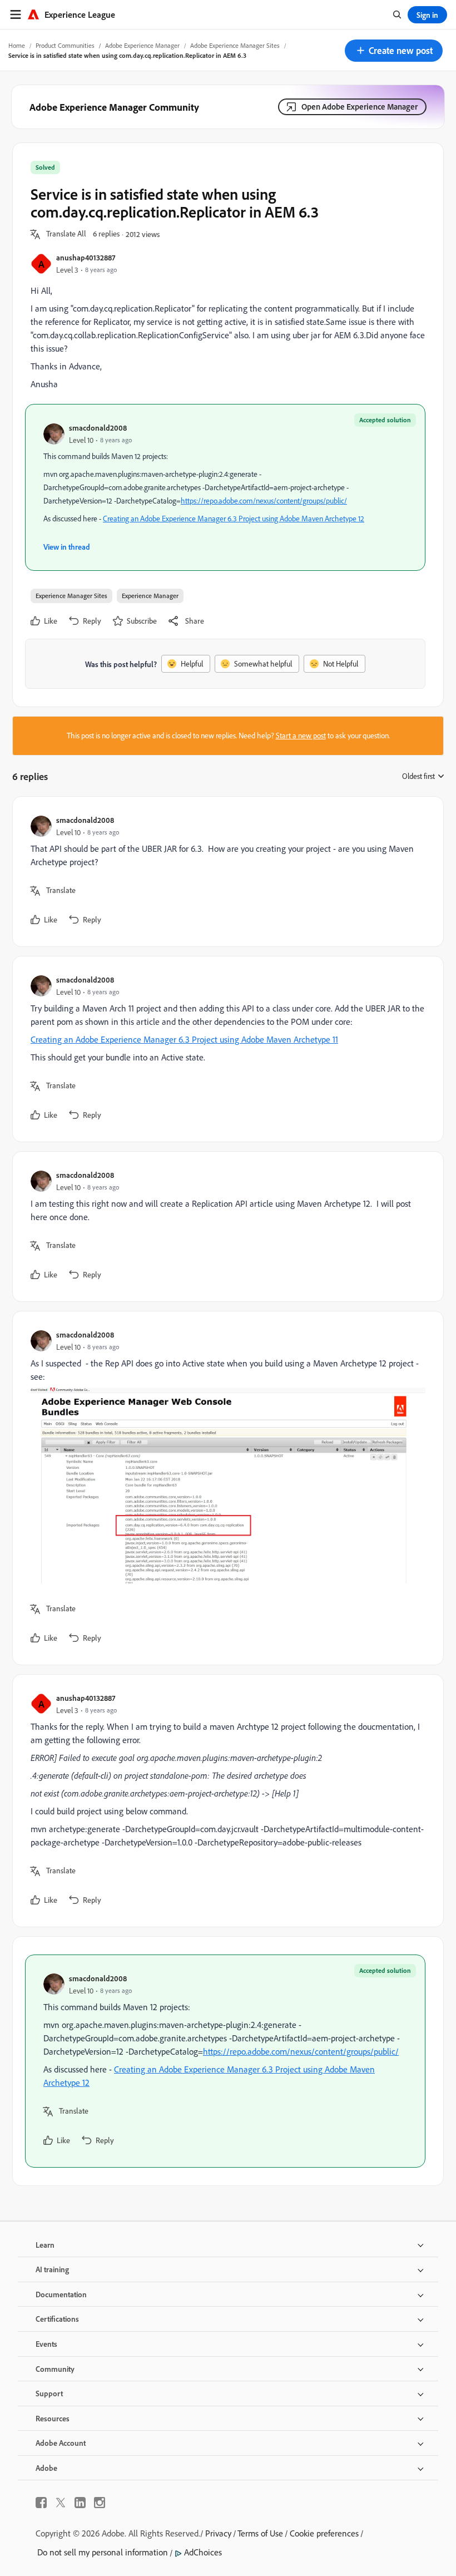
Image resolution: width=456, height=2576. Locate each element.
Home (17, 45)
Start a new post (301, 736)
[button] (394, 51)
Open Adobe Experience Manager (360, 107)
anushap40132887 (86, 257)
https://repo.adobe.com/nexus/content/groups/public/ (264, 501)
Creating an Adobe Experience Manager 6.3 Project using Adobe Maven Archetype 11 (184, 1039)
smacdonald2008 (98, 428)
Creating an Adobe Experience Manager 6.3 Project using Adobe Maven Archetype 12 (234, 519)
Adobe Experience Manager (142, 45)
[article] (225, 872)
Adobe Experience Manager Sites (235, 45)
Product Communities (65, 45)
